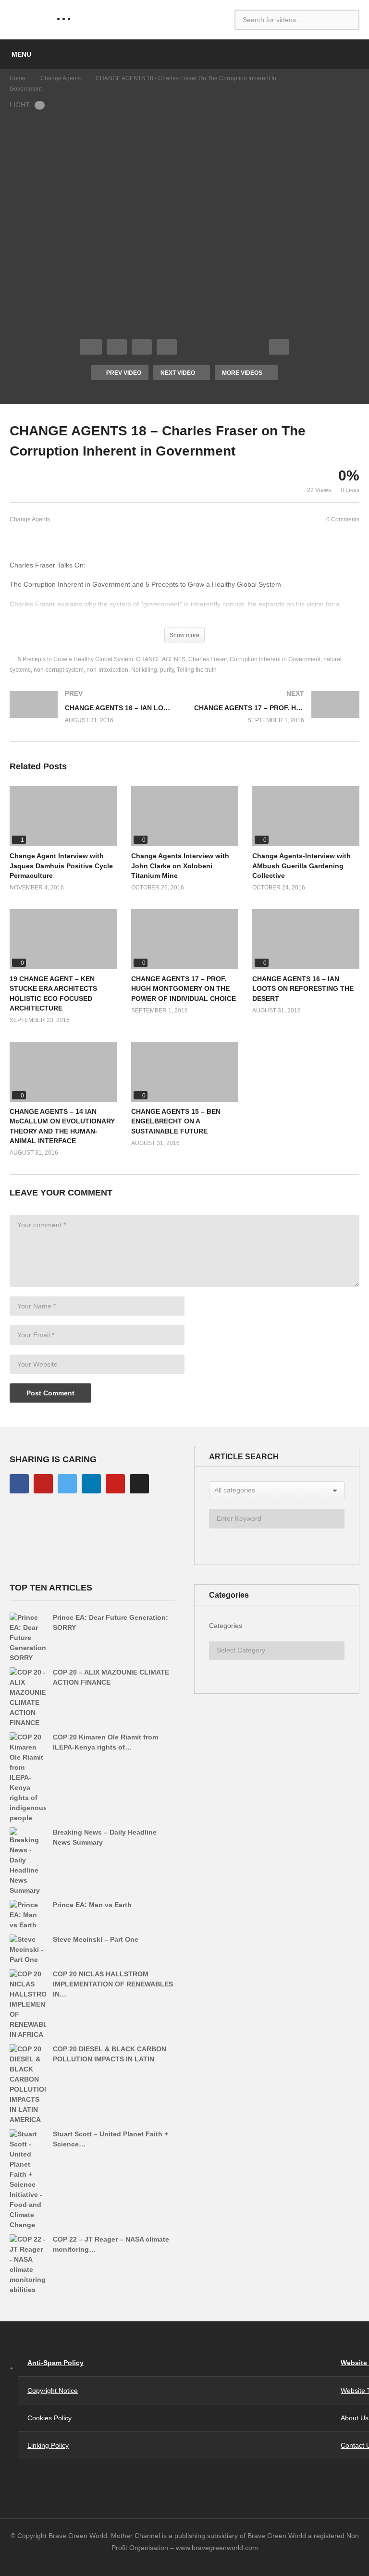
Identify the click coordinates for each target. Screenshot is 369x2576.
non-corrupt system (59, 670)
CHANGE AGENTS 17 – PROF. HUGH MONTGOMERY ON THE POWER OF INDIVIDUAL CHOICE (184, 989)
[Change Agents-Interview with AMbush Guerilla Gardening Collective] (306, 816)
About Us (355, 2418)
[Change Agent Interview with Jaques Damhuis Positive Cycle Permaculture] (63, 816)
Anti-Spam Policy (55, 2363)
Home (18, 78)
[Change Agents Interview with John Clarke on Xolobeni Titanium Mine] (185, 816)
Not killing (144, 670)
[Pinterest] (115, 1484)
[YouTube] (43, 1484)
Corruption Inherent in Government (275, 659)
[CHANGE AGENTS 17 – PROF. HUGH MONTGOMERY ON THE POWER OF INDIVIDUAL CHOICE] (277, 716)
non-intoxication (107, 670)
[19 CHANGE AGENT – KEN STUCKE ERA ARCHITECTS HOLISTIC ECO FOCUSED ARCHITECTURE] (63, 939)
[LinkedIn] (91, 1484)
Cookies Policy (49, 2418)
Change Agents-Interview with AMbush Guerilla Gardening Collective (301, 866)
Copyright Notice (53, 2391)
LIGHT (20, 105)
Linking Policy (48, 2445)
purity (167, 670)
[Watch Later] (167, 347)
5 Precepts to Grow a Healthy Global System (75, 659)
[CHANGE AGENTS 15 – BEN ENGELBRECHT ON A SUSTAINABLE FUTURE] (185, 1072)
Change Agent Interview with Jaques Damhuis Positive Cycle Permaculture (61, 866)
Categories (226, 1626)
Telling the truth (197, 670)
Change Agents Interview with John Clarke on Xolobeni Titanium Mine (180, 866)
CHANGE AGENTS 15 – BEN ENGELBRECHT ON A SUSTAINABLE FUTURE (176, 1121)
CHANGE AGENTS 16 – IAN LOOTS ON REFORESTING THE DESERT (303, 989)
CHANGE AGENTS (161, 659)
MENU (21, 54)
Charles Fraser (208, 659)
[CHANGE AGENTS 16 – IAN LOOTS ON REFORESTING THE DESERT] (92, 716)
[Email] (139, 1484)
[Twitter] (67, 1484)
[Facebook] (19, 1484)
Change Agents (61, 78)
